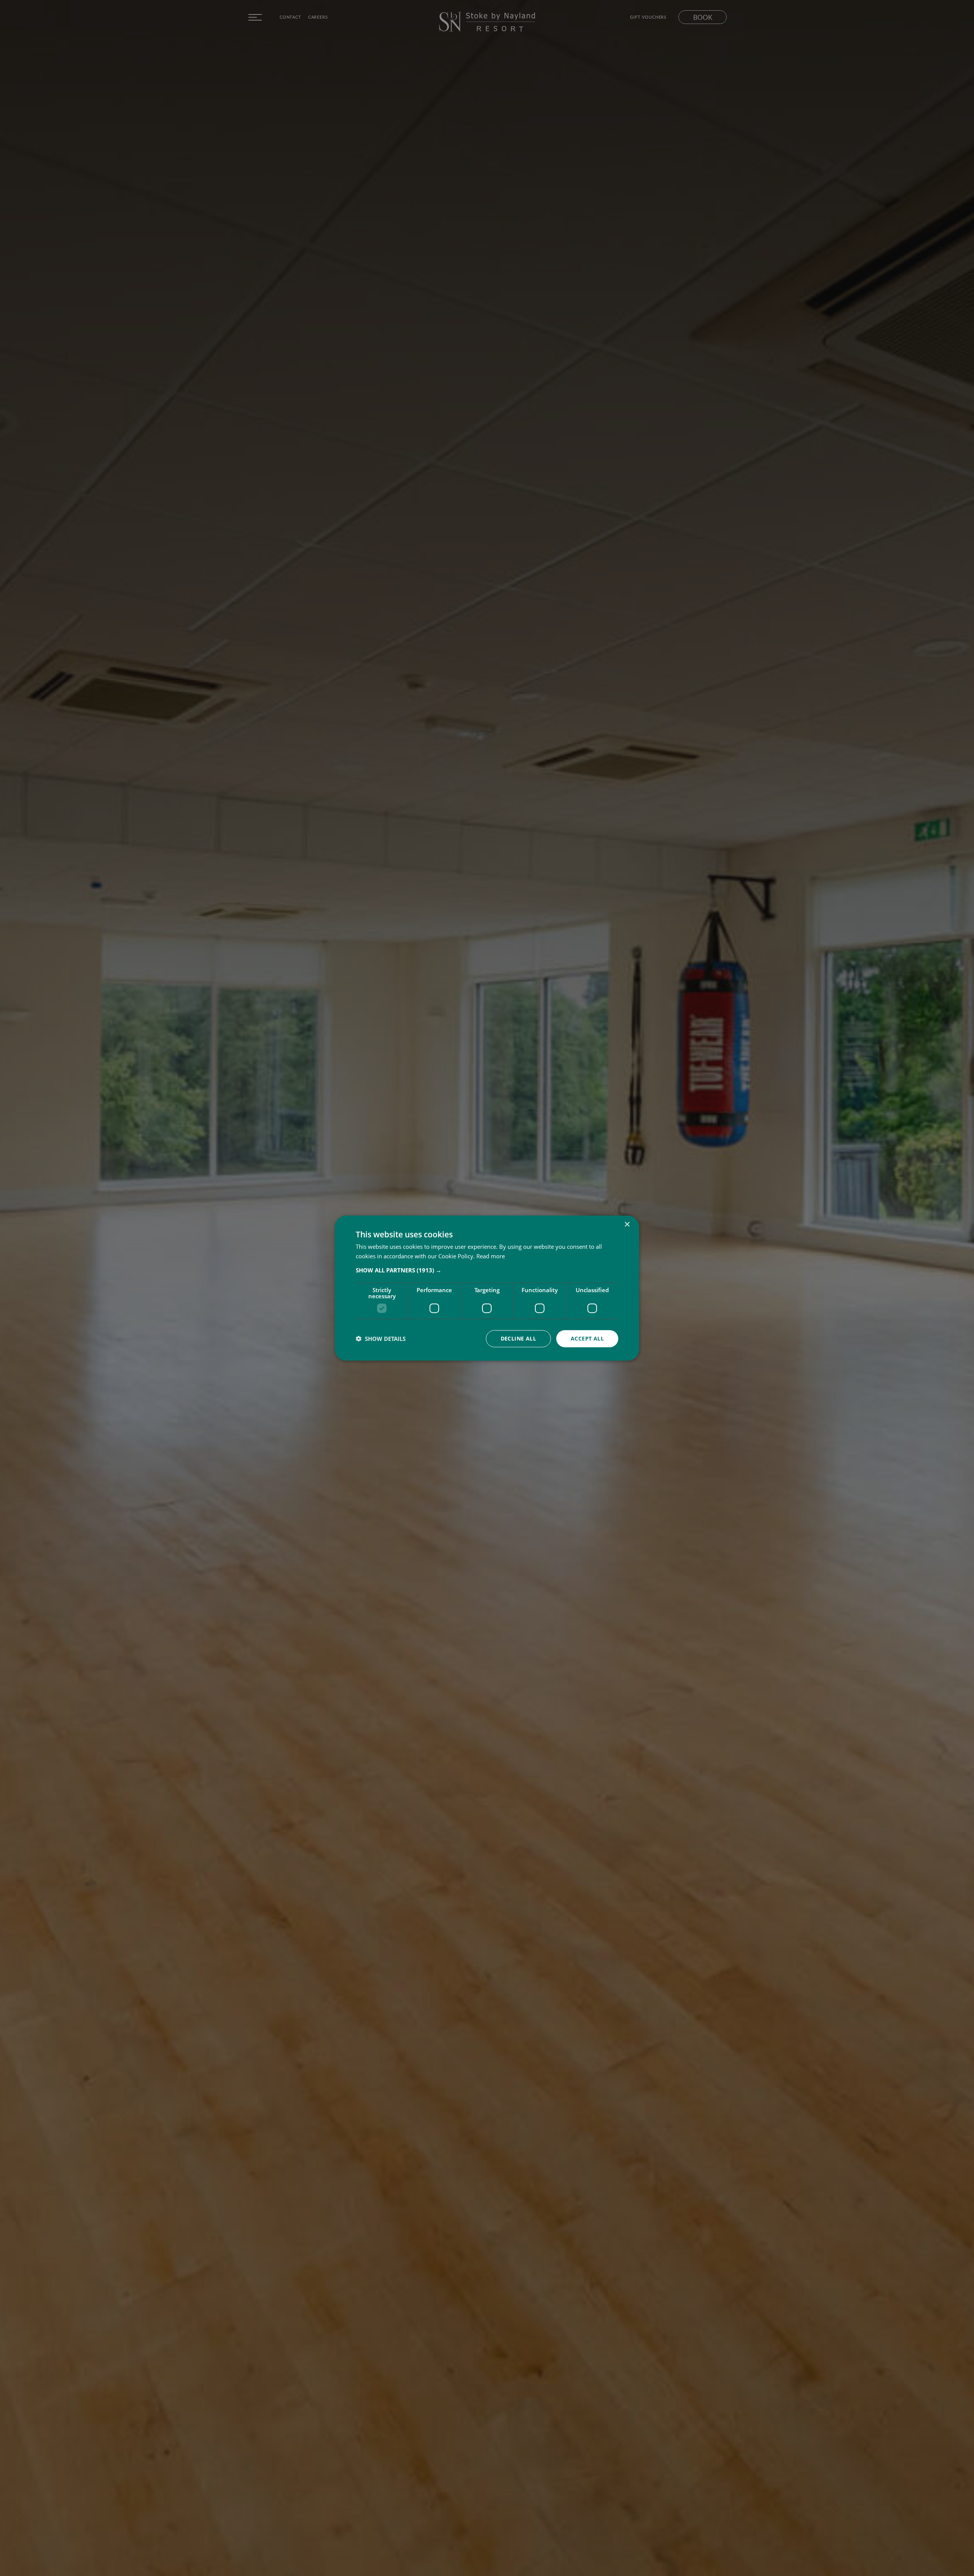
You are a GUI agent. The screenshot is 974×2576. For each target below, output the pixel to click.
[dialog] (487, 1288)
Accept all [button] (587, 1338)
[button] (487, 1270)
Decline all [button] (518, 1338)
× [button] (627, 1225)
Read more (491, 1256)
